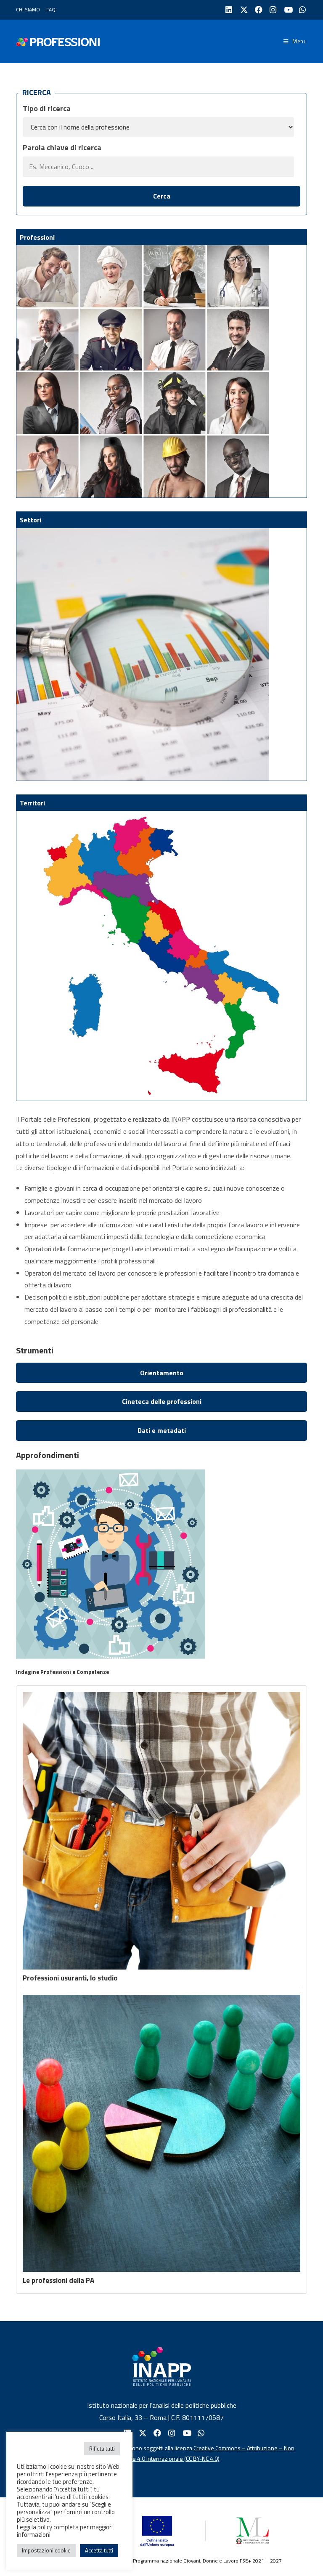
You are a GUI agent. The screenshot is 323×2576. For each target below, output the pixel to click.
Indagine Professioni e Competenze (62, 1672)
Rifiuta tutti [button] (102, 2449)
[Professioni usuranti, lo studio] (161, 1831)
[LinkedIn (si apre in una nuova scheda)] (228, 10)
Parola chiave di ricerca (62, 147)
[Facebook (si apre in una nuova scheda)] (258, 10)
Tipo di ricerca (47, 108)
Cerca (162, 196)
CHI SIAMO (28, 9)
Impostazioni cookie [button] (46, 2550)
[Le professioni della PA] (161, 2133)
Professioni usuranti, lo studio (70, 1978)
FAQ (51, 9)
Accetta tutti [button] (99, 2550)
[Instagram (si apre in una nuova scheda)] (272, 10)
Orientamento (162, 1373)
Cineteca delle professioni (162, 1401)
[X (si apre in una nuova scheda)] (243, 10)
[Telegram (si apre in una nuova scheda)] (302, 10)
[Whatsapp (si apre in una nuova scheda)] (200, 2433)
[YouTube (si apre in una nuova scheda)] (287, 10)
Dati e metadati (162, 1430)
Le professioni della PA (58, 2280)
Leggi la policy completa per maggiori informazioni (65, 2531)
